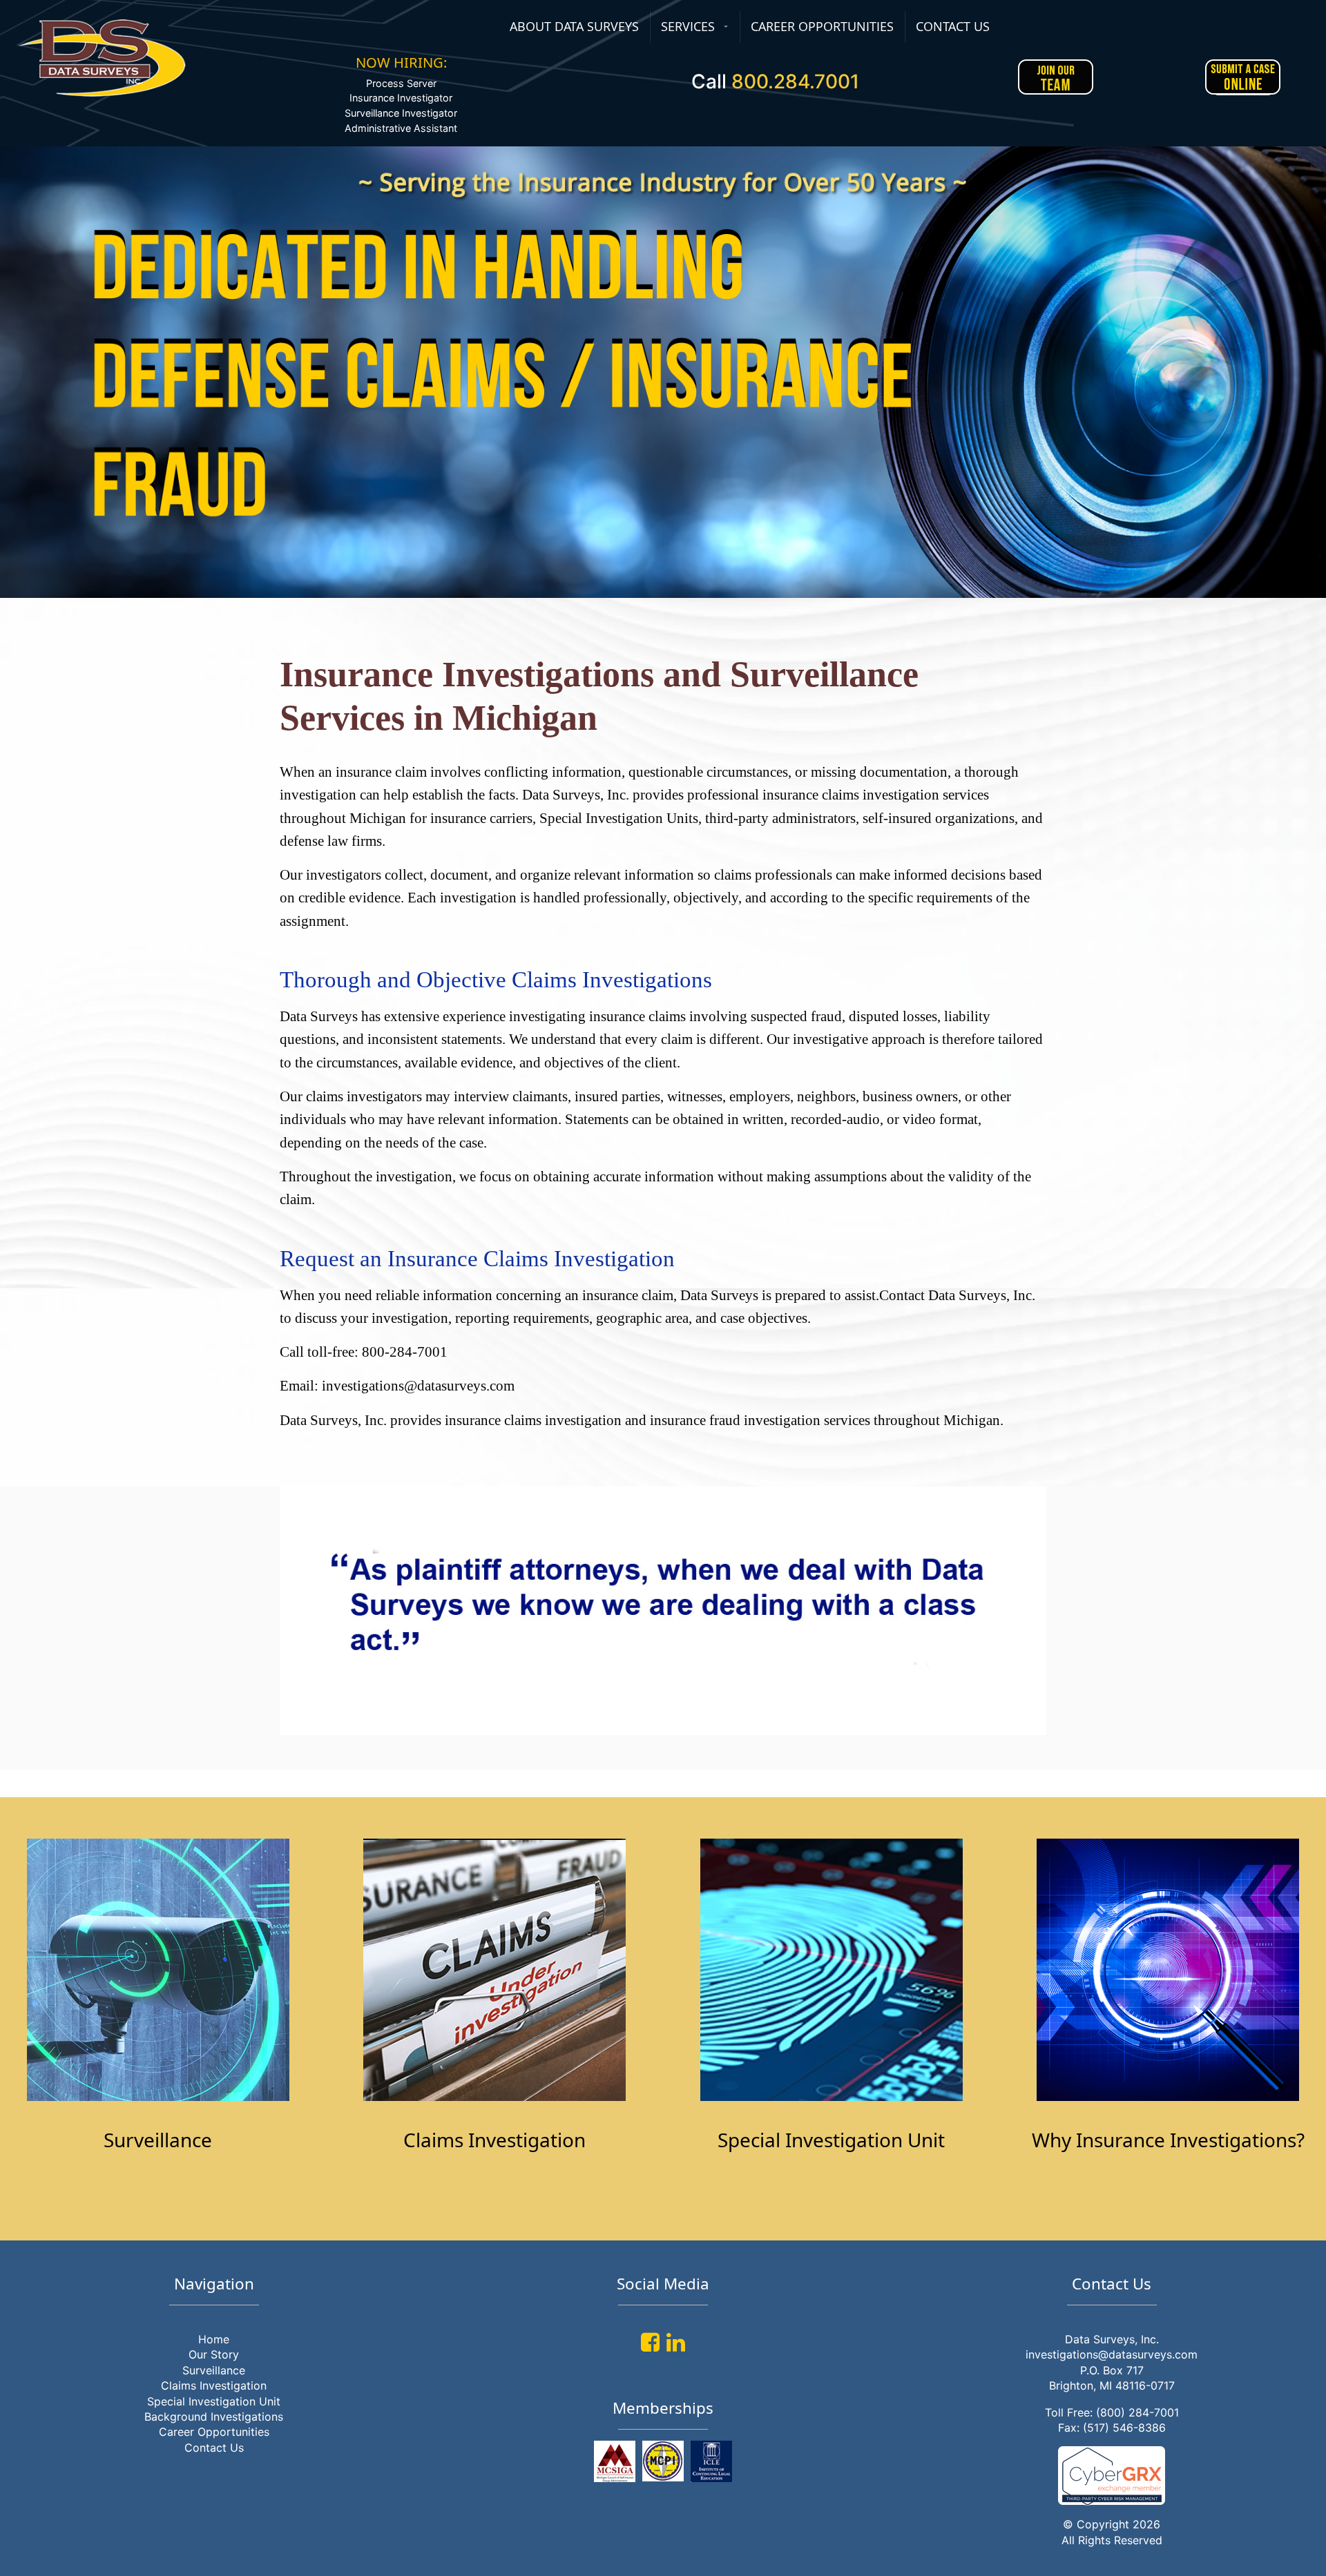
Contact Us (214, 2448)
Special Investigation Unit (214, 2401)
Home (214, 2339)
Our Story (214, 2354)
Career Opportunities (214, 2432)
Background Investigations (214, 2417)
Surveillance (214, 2370)
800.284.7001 (795, 81)
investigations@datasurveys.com (1112, 2354)
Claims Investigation (214, 2385)
